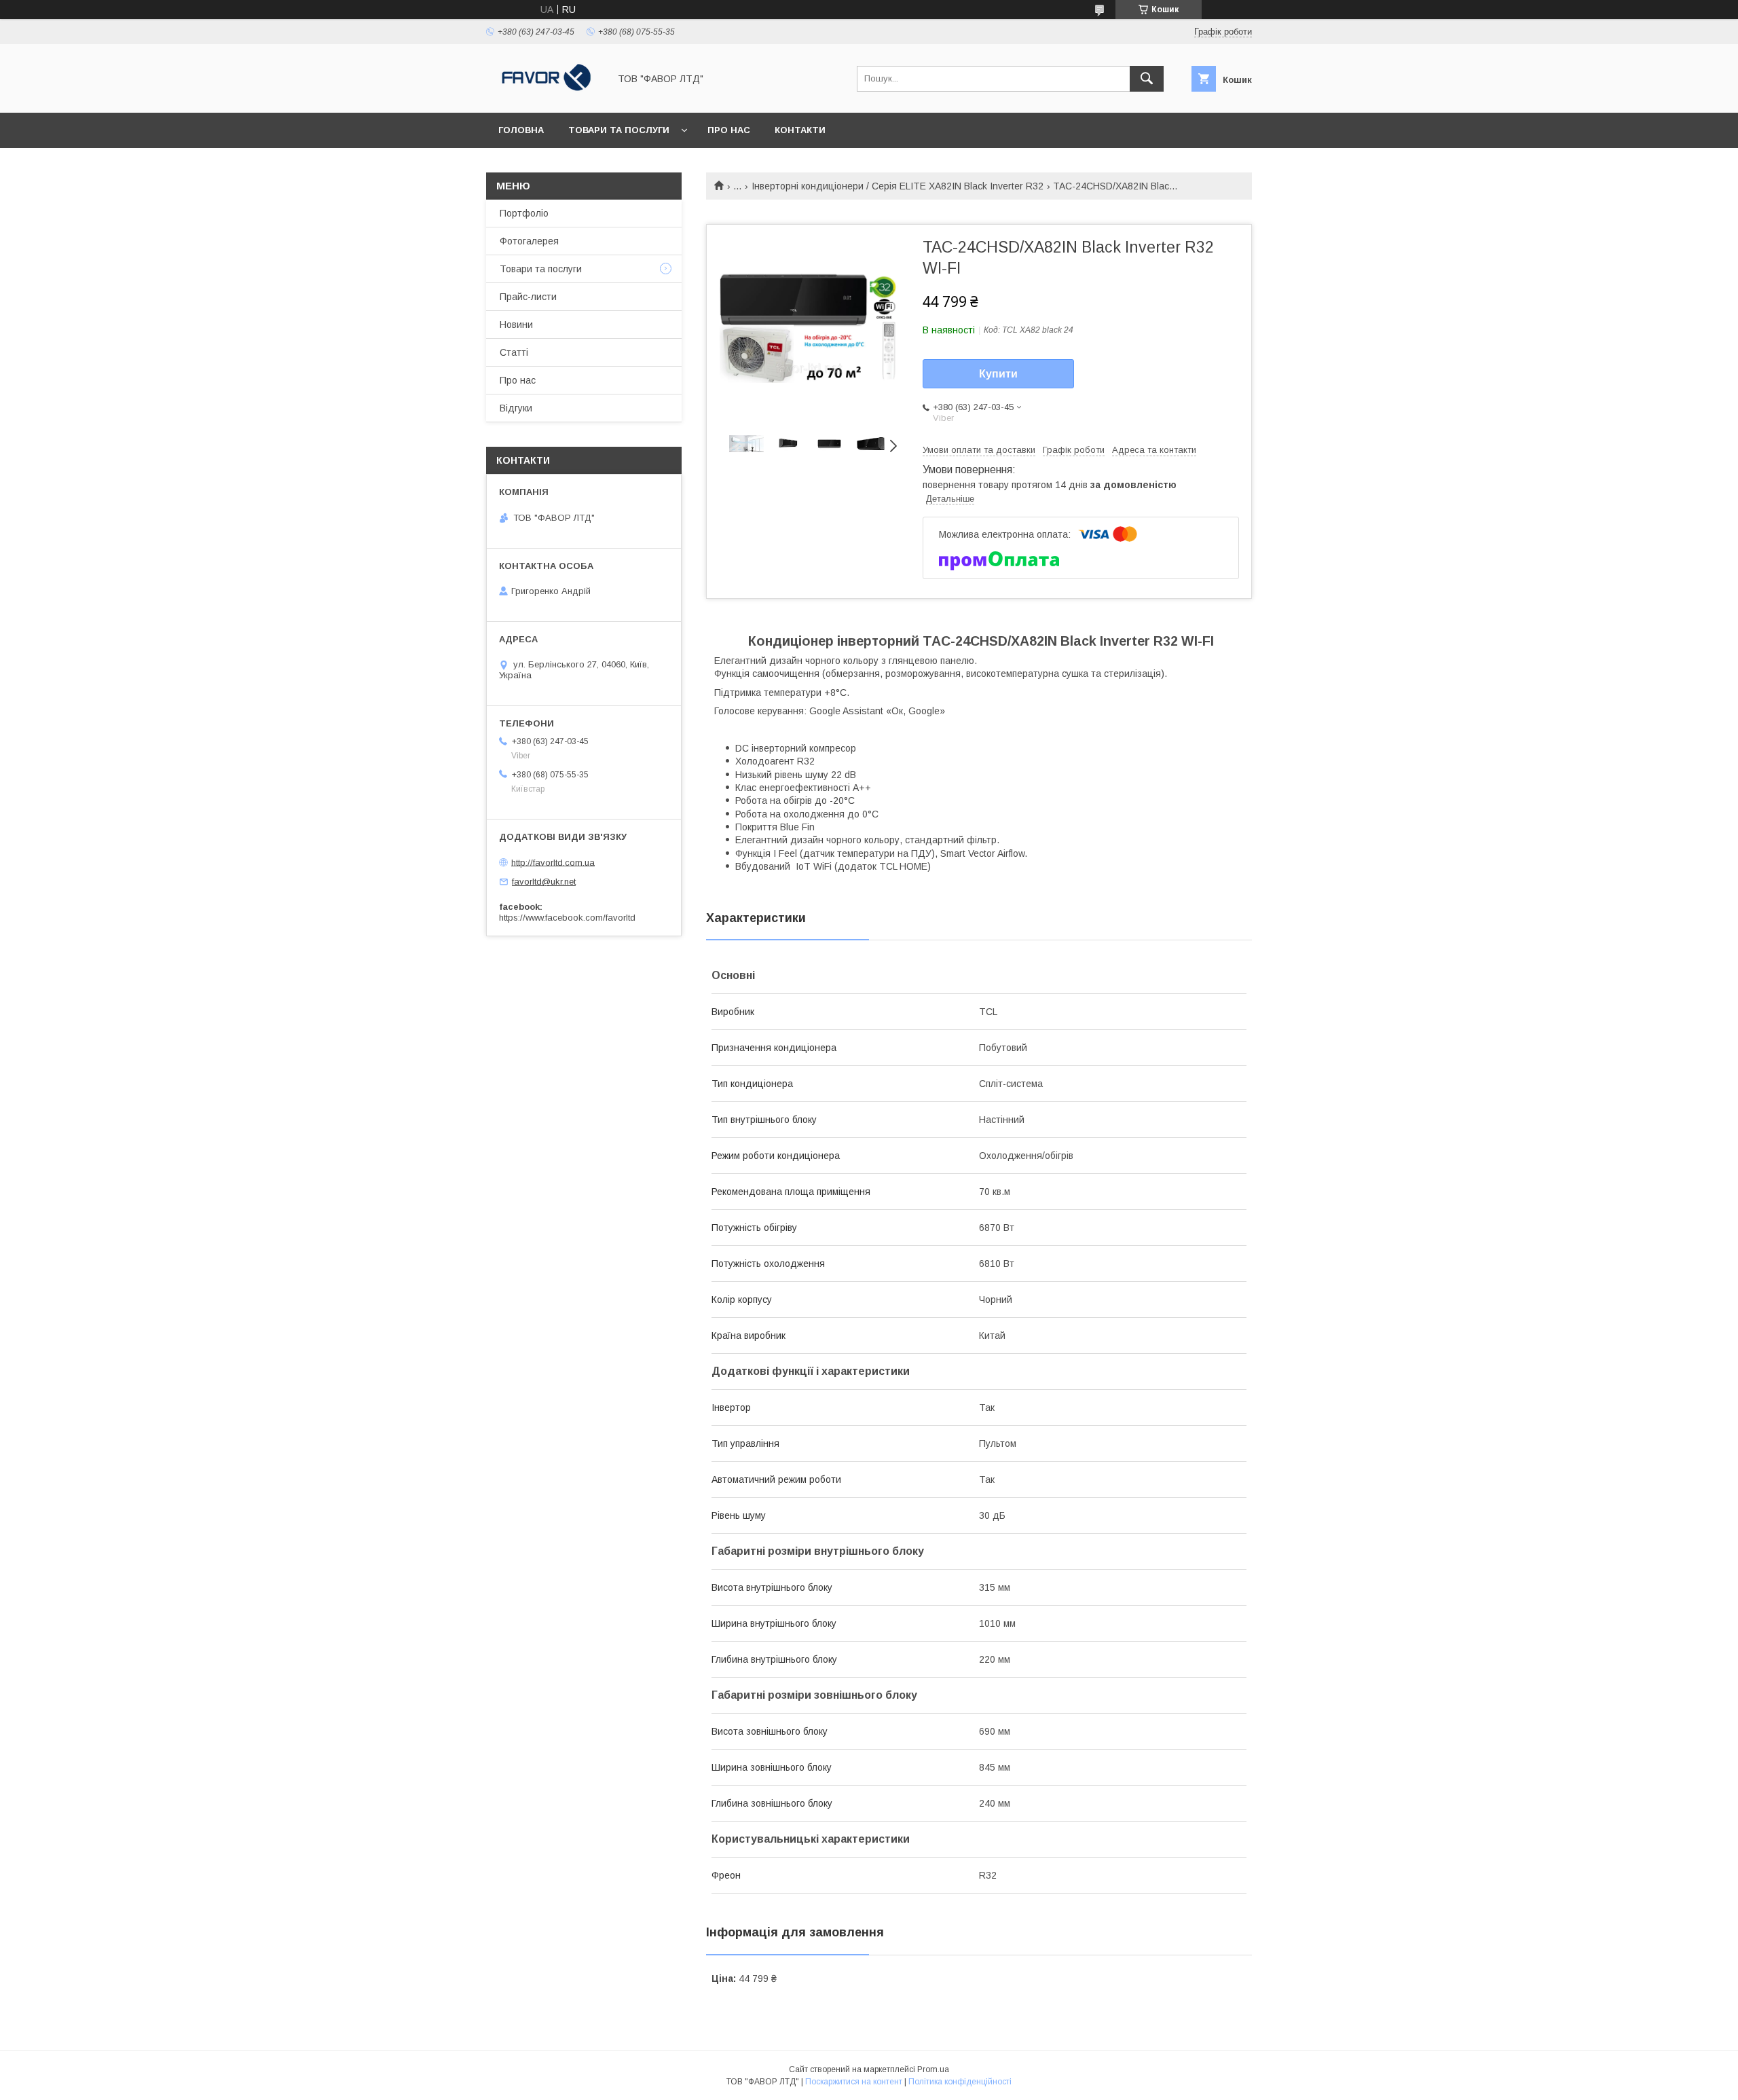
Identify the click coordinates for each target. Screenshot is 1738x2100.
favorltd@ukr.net (544, 882)
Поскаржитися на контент (854, 2082)
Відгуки (516, 408)
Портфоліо (524, 213)
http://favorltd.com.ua (553, 862)
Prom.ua (933, 2069)
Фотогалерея (529, 241)
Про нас (729, 130)
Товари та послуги (619, 130)
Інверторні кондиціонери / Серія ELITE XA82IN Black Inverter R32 (898, 186)
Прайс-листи (528, 297)
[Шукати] (1147, 79)
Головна (521, 130)
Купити (998, 374)
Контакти (800, 130)
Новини (516, 325)
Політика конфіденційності (960, 2082)
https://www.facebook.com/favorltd (567, 918)
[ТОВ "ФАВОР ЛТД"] (544, 95)
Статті (514, 352)
